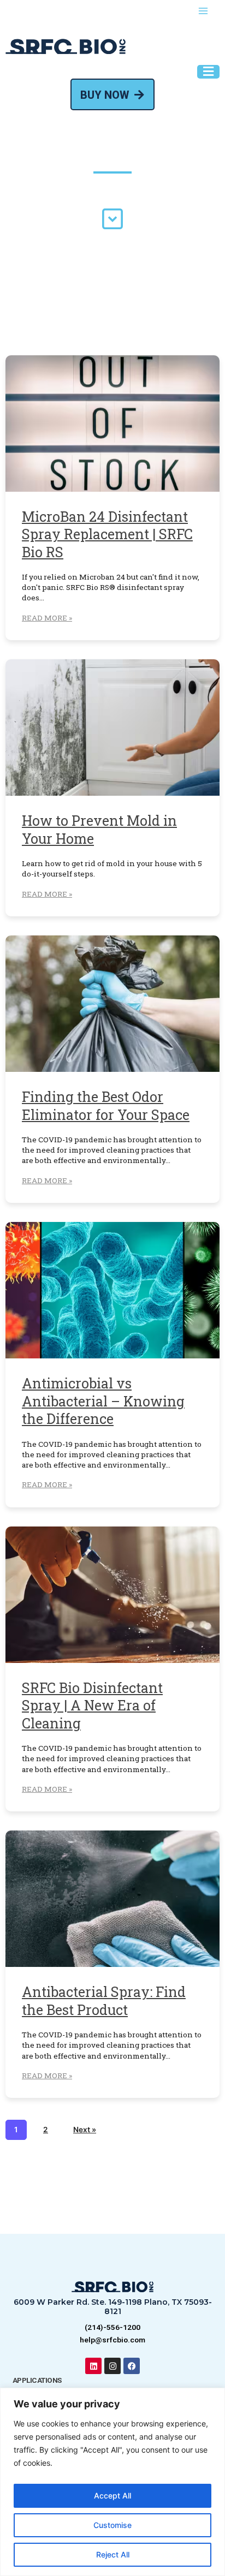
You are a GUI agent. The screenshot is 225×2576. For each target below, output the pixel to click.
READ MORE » (47, 618)
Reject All (113, 2554)
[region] (112, 2482)
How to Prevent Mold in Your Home (99, 830)
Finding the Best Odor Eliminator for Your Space (106, 1106)
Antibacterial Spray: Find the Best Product (104, 2001)
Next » (85, 2130)
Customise (112, 2525)
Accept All (112, 2495)
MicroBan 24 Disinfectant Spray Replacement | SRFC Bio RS (107, 534)
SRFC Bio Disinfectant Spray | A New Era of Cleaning (92, 1706)
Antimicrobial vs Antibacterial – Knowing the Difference (103, 1401)
